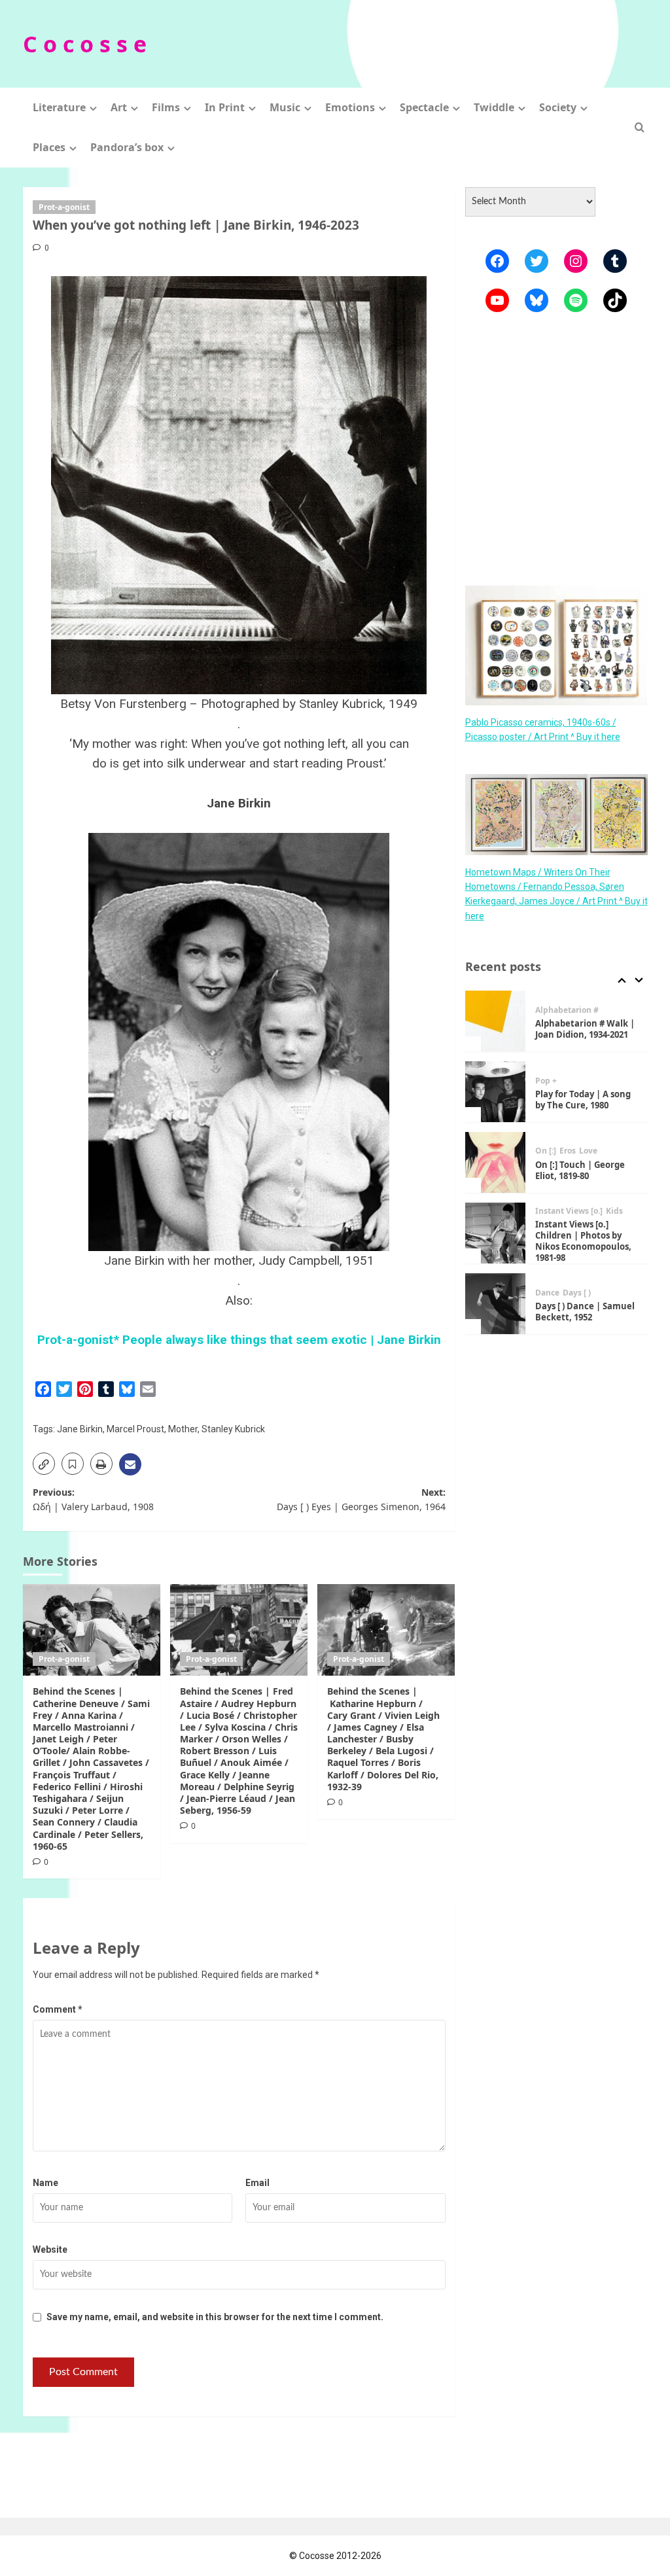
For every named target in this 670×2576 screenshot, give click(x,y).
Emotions (350, 107)
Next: (361, 1499)
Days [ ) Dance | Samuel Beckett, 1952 (585, 1312)
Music (285, 107)
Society (558, 107)
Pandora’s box (127, 147)
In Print (225, 107)
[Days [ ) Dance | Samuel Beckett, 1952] (496, 1304)
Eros (568, 1151)
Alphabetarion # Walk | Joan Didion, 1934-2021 (585, 1029)
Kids (614, 1211)
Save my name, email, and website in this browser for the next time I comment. (215, 2317)
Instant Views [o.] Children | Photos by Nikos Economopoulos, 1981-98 (583, 1241)
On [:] (546, 1151)
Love (588, 1151)
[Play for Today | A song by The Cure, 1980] (496, 1092)
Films (166, 107)
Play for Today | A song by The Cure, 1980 (583, 1100)
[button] (640, 127)
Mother (183, 1429)
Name (45, 2183)
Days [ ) (577, 1293)
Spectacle (424, 107)
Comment (58, 2009)
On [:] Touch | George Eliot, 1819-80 (580, 1170)
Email (257, 2183)
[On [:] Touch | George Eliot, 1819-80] (496, 1162)
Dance (547, 1293)
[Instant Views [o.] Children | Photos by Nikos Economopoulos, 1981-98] (496, 1233)
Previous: (93, 1499)
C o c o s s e (85, 44)
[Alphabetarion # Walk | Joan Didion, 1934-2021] (496, 1021)
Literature (59, 107)
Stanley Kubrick (233, 1429)
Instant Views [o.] (569, 1211)
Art (119, 107)
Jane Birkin (80, 1429)
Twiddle (494, 107)
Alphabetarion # (567, 1010)
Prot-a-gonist (64, 207)
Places (49, 147)
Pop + (546, 1081)
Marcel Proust (135, 1429)
